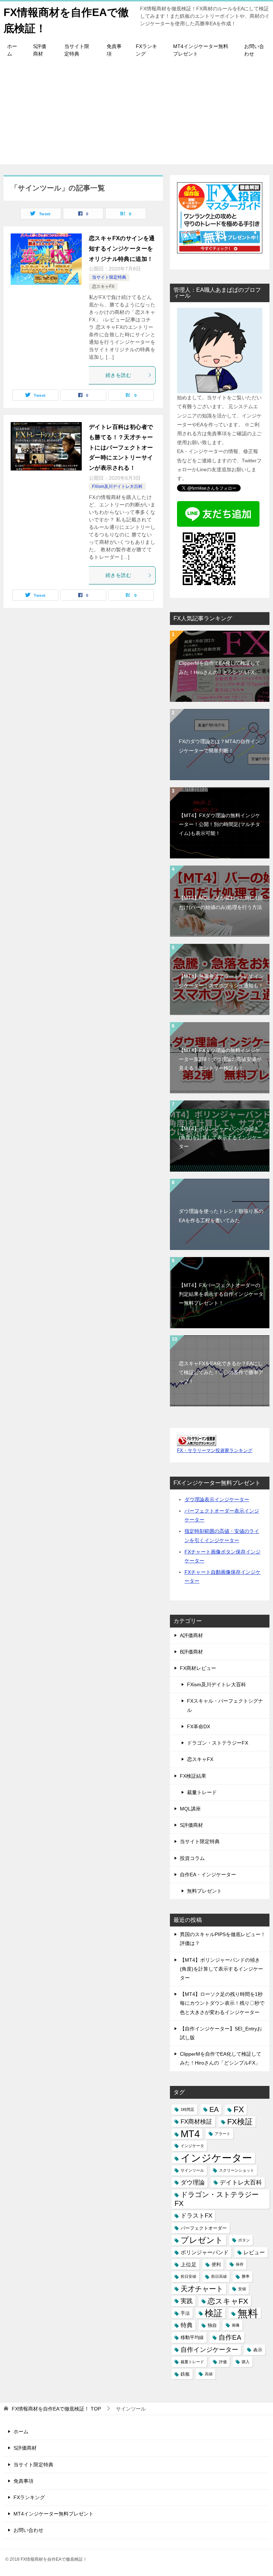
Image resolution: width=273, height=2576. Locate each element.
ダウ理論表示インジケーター (217, 1499)
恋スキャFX (103, 286)
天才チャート (202, 2289)
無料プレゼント (204, 1891)
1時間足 (188, 2109)
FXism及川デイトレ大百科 (117, 487)
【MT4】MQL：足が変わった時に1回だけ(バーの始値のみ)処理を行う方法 (221, 902)
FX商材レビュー (198, 1668)
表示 (258, 2350)
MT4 (190, 2134)
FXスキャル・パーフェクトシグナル (225, 1705)
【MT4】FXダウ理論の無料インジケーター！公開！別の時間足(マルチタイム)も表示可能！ (220, 824)
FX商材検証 (196, 2122)
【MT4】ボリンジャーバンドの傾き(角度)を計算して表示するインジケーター (220, 1137)
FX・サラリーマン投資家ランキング (215, 1451)
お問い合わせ (254, 50)
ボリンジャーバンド (205, 2252)
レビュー (254, 2252)
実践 (187, 2301)
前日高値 (219, 2276)
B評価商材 (191, 1652)
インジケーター (216, 2158)
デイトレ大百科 (241, 2183)
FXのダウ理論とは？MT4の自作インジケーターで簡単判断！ (220, 746)
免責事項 (114, 50)
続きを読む (118, 375)
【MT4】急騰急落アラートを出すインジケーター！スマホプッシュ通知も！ (221, 981)
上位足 (189, 2264)
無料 (248, 2313)
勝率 (246, 2276)
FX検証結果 (193, 1776)
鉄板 (185, 2374)
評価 (223, 2362)
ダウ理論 (193, 2183)
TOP (56, 2409)
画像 (236, 2325)
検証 (214, 2313)
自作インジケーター (209, 2350)
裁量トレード (202, 1792)
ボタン (244, 2240)
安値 (242, 2289)
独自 (212, 2325)
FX (239, 2109)
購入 (246, 2362)
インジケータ (192, 2146)
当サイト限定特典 (77, 50)
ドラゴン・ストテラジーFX (218, 1743)
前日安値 (188, 2276)
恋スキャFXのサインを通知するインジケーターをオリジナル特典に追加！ (122, 249)
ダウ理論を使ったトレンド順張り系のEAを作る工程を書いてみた (221, 1216)
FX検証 (240, 2122)
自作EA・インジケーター (208, 1875)
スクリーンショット (237, 2170)
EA (214, 2109)
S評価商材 (40, 50)
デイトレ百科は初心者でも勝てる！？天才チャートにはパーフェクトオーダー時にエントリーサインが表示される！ (121, 447)
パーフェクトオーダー (204, 2228)
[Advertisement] (136, 115)
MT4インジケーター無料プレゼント (201, 50)
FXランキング (146, 50)
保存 (240, 2264)
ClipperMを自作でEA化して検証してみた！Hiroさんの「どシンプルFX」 (220, 667)
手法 (185, 2313)
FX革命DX (199, 1726)
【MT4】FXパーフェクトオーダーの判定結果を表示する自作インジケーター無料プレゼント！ (221, 1294)
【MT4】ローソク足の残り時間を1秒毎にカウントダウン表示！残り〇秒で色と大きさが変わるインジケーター (222, 2003)
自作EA (230, 2337)
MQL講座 (190, 1809)
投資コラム (192, 1858)
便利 (216, 2264)
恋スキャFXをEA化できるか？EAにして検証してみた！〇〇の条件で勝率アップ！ (221, 1372)
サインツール (192, 2170)
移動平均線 (192, 2337)
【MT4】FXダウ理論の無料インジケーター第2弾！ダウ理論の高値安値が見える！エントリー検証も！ (220, 1059)
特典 (187, 2325)
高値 (209, 2374)
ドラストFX (196, 2216)
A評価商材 (191, 1635)
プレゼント (202, 2240)
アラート (223, 2134)
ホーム (12, 50)
